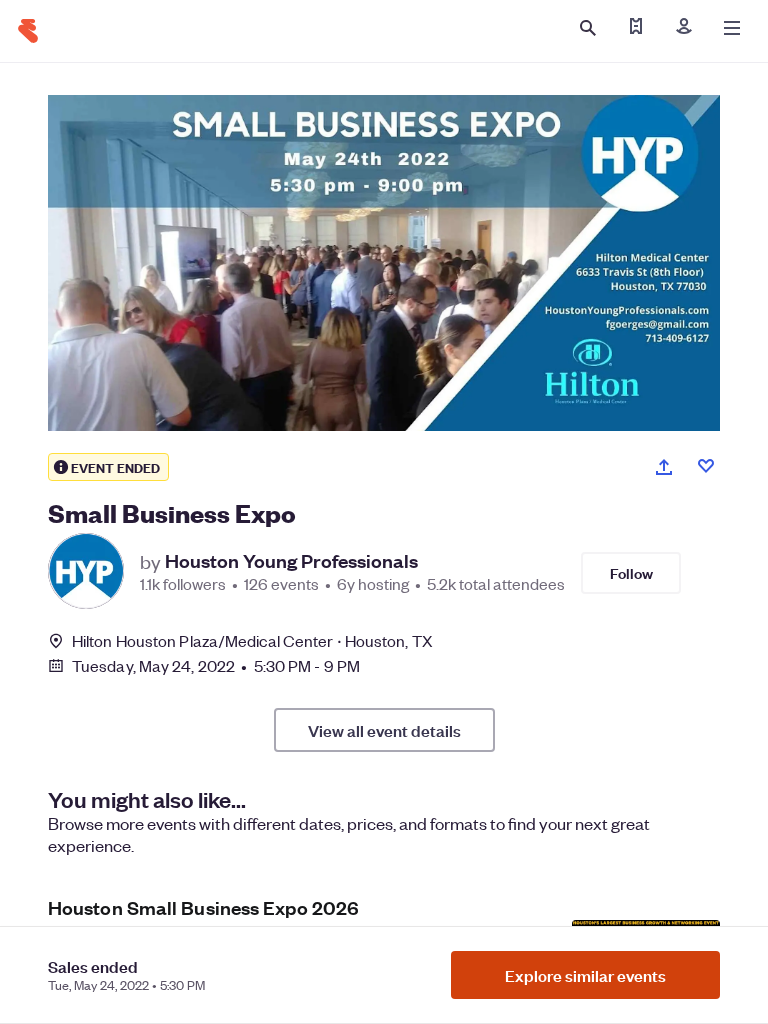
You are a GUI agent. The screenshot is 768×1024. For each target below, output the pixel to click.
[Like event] (706, 466)
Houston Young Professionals (291, 561)
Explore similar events (585, 975)
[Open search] (588, 28)
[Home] (28, 31)
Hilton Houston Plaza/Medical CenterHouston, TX (252, 640)
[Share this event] (664, 467)
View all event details (384, 730)
